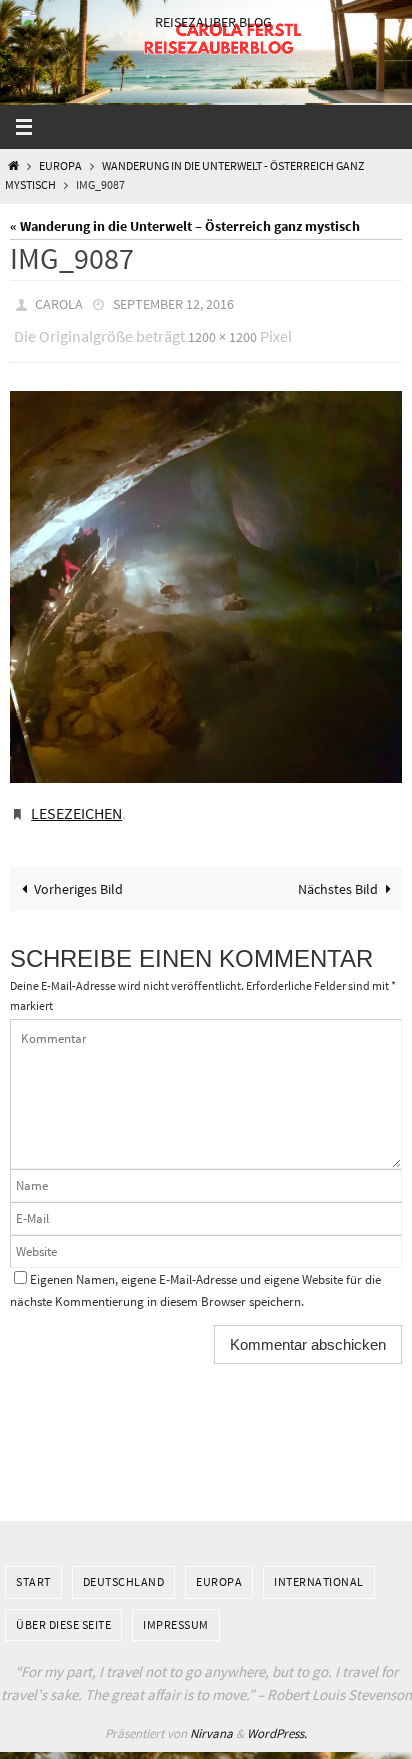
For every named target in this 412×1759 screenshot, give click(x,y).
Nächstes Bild (338, 874)
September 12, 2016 (173, 303)
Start (33, 1567)
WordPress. (277, 1718)
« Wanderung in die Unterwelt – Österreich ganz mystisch (185, 226)
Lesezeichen (76, 802)
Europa (60, 166)
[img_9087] (206, 578)
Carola (59, 303)
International (319, 1567)
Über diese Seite (63, 1609)
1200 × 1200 (222, 332)
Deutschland (124, 1567)
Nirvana (211, 1718)
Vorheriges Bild (78, 874)
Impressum (176, 1609)
